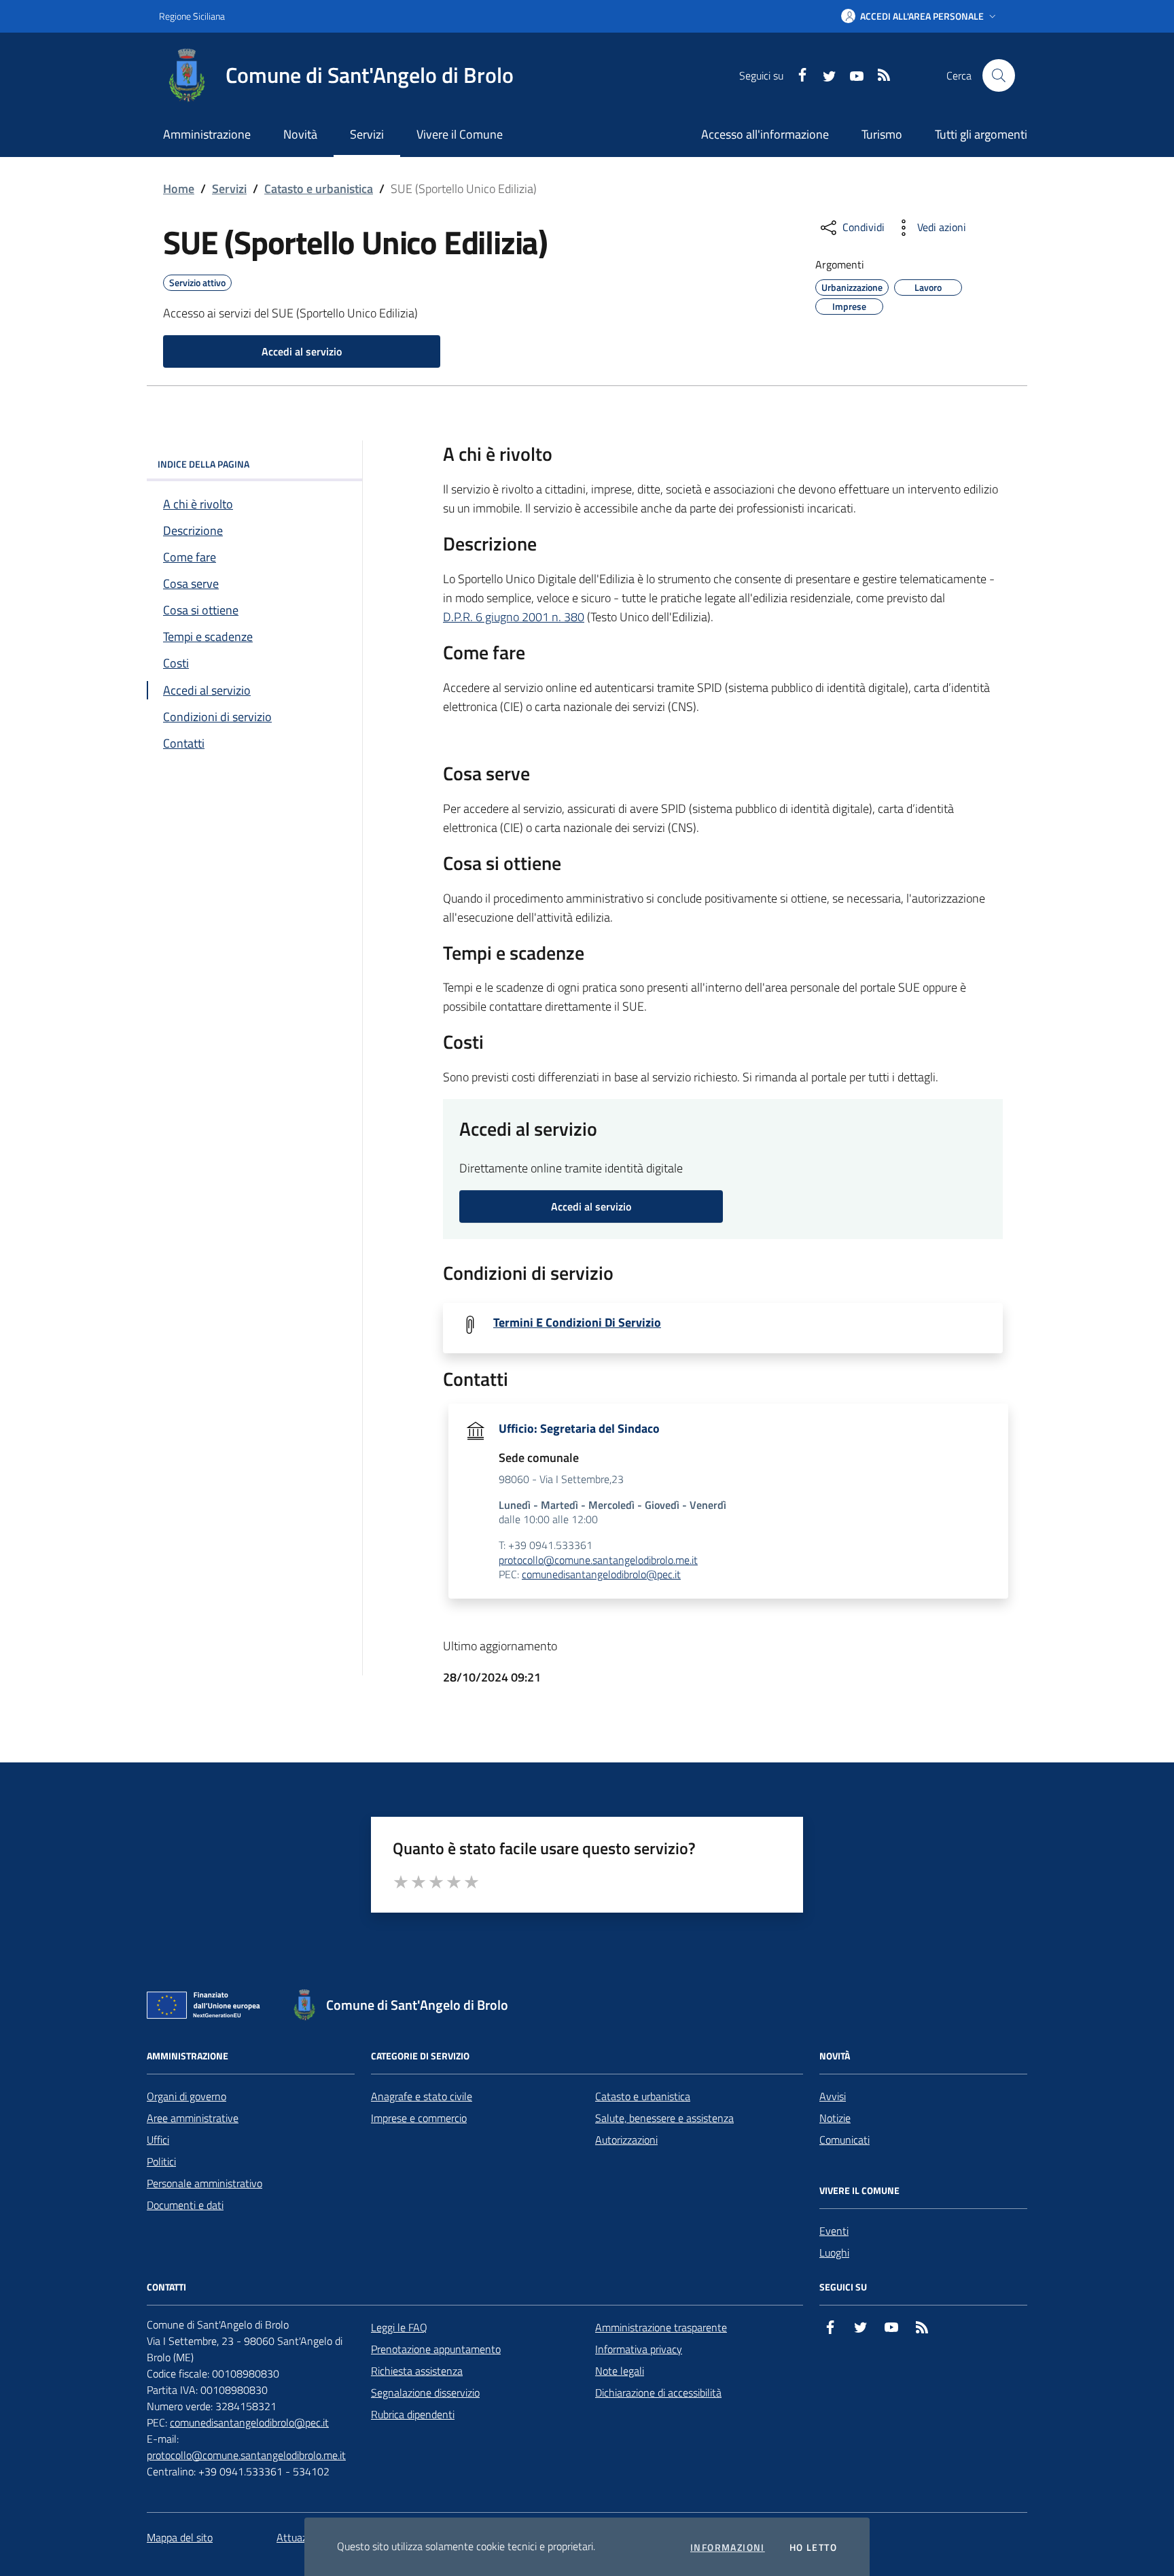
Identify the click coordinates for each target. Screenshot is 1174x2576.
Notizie (835, 2118)
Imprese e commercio (419, 2118)
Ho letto (813, 2547)
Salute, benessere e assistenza (664, 2118)
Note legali (620, 2371)
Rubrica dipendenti (413, 2414)
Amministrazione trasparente (661, 2327)
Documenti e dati (185, 2205)
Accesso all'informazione (765, 134)
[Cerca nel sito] (999, 75)
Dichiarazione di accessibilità (658, 2392)
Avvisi (833, 2096)
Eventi (834, 2231)
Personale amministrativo (204, 2183)
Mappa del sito (180, 2537)
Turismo (882, 134)
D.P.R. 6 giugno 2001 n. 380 (514, 617)
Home (179, 189)
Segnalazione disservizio (425, 2392)
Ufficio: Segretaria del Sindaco (579, 1429)
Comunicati (844, 2140)
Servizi (229, 189)
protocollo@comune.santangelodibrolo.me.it (598, 1561)
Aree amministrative (193, 2118)
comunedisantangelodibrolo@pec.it (601, 1575)
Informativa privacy (639, 2349)
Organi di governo (186, 2096)
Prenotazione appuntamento (436, 2349)
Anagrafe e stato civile (422, 2096)
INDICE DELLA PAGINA (203, 464)
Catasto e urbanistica (319, 189)
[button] (920, 16)
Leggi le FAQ (399, 2327)
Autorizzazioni (626, 2140)
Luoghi (834, 2252)
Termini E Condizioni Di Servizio (577, 1323)
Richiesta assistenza (417, 2371)
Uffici (158, 2140)
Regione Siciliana (192, 16)
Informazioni (728, 2547)
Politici (161, 2161)
